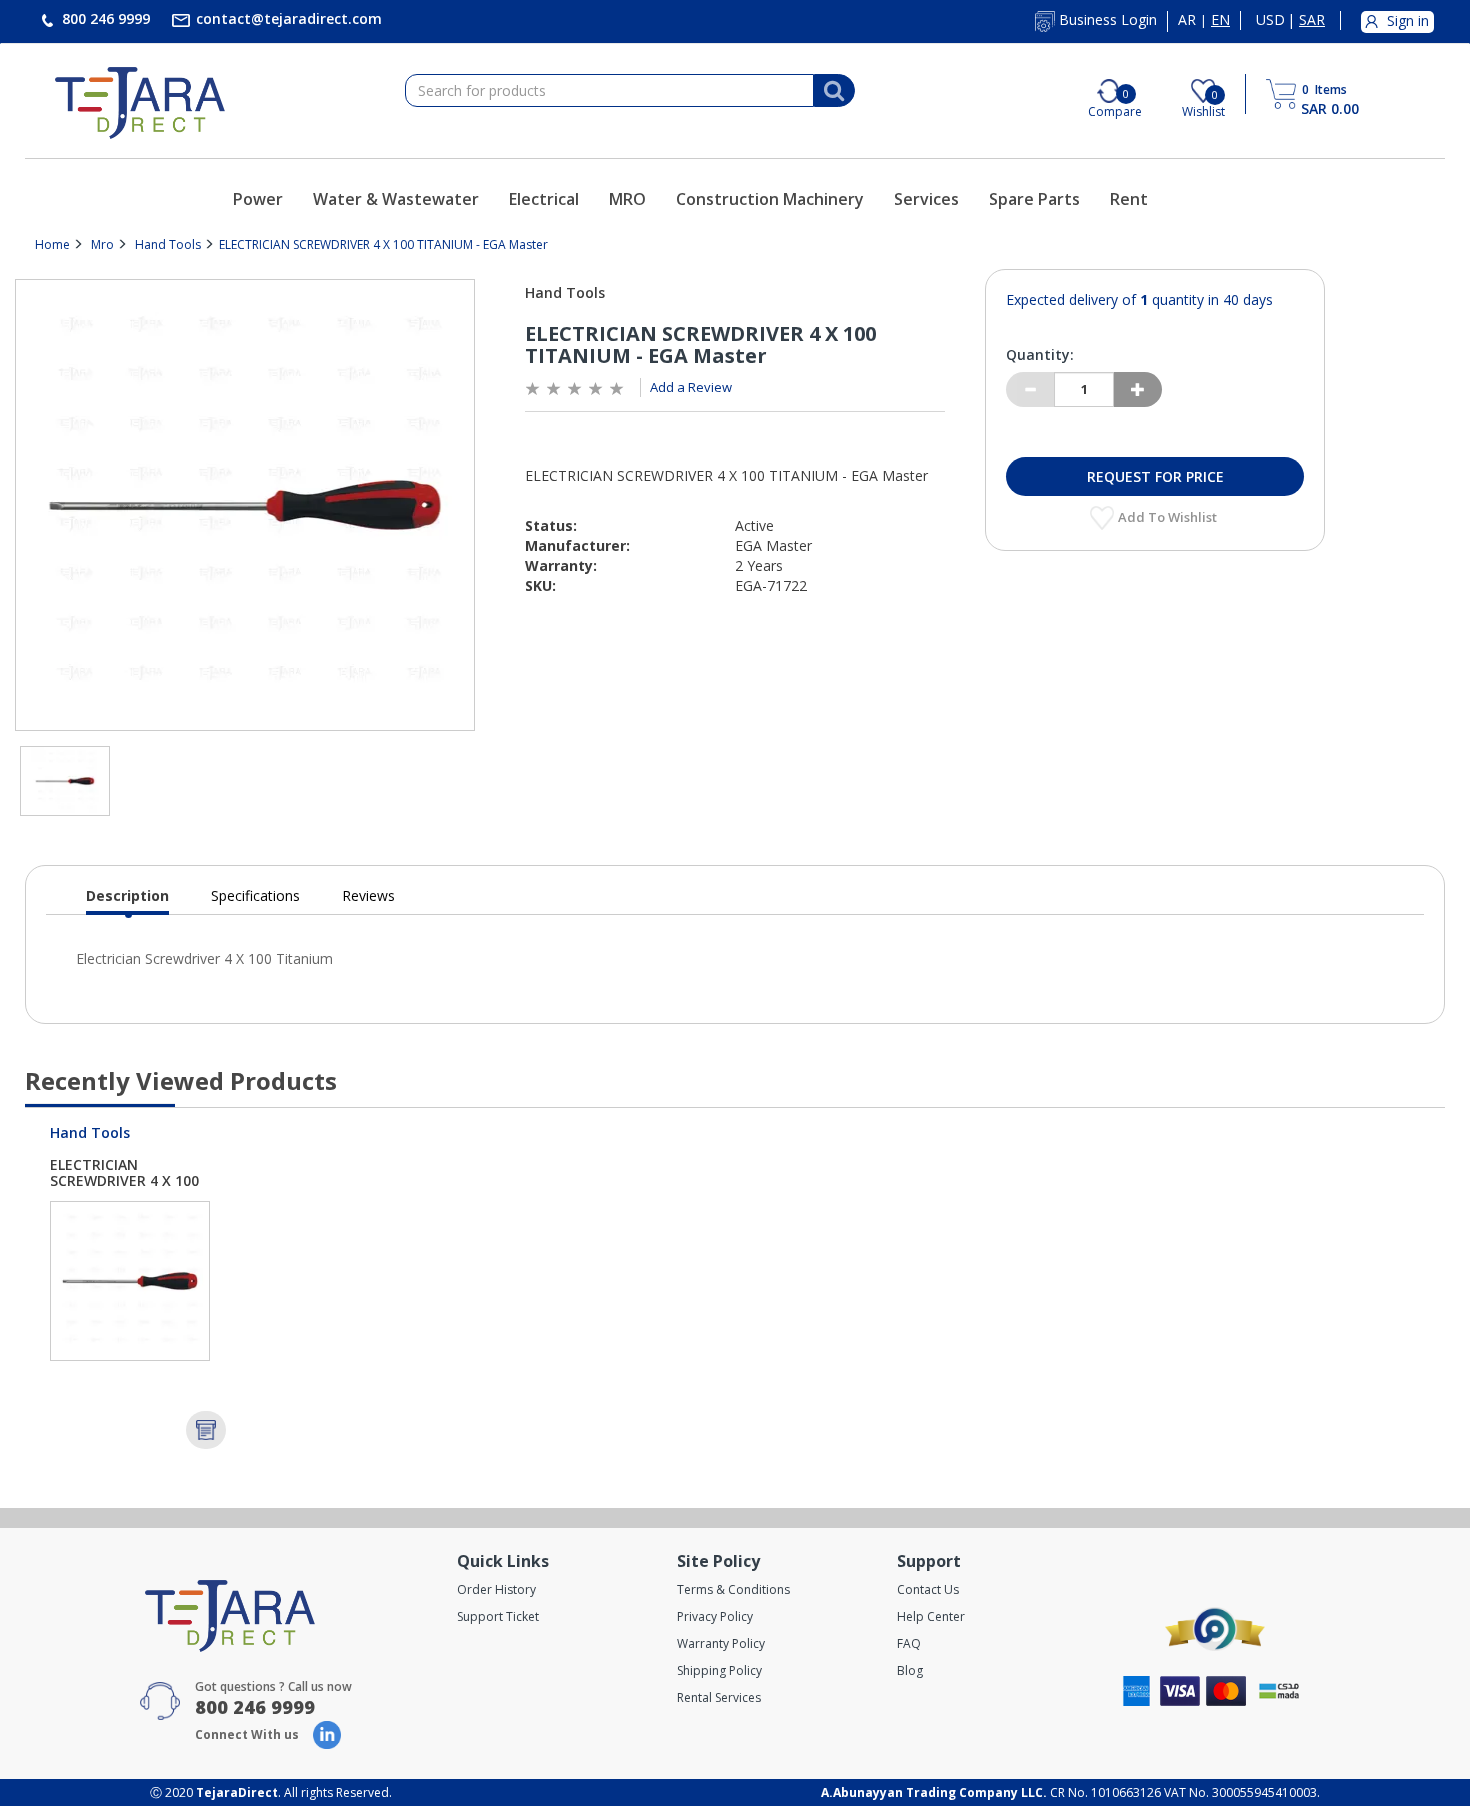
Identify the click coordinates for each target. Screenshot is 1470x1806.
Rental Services (719, 1697)
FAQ (909, 1643)
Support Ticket (498, 1616)
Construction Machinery (770, 199)
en (1220, 20)
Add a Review (691, 387)
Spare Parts (1034, 199)
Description (127, 900)
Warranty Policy (721, 1643)
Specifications (255, 895)
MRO (627, 199)
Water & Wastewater (396, 199)
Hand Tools (168, 244)
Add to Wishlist (1169, 517)
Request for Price (1155, 476)
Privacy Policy (715, 1616)
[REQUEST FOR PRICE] (206, 1430)
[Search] (834, 91)
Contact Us (928, 1589)
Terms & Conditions (733, 1589)
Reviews (368, 895)
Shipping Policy (719, 1670)
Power (258, 199)
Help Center (931, 1616)
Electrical (544, 199)
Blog (910, 1670)
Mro (102, 244)
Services (926, 199)
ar (1187, 20)
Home (52, 244)
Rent (1129, 199)
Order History (496, 1589)
